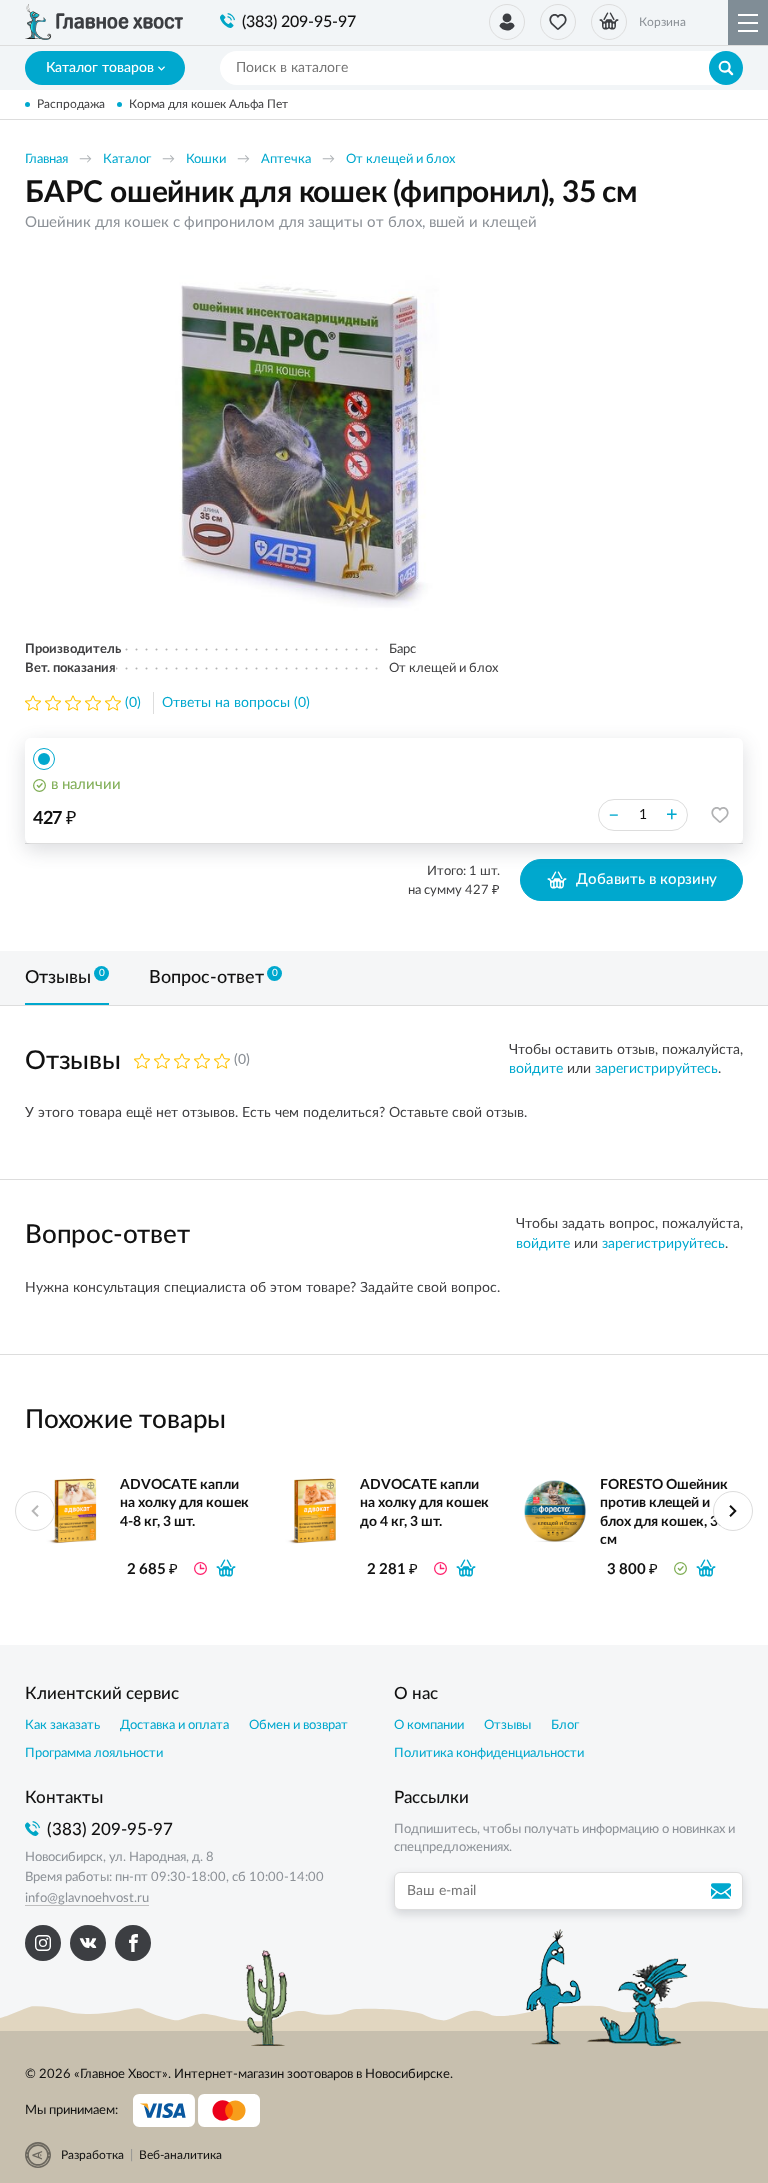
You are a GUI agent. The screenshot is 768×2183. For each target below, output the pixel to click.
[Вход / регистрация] (507, 22)
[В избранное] (720, 815)
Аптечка (286, 159)
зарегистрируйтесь (656, 1069)
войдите (536, 1069)
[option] (300, 437)
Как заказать (62, 1725)
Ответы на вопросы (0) (236, 703)
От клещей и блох (400, 159)
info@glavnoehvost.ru (87, 1898)
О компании (429, 1725)
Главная (46, 159)
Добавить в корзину (646, 879)
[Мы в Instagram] (43, 1943)
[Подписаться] (724, 1891)
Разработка (92, 2155)
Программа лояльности (94, 1753)
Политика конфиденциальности (489, 1753)
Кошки (206, 159)
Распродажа (71, 104)
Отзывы (507, 1725)
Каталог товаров (100, 68)
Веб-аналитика (180, 2155)
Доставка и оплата (174, 1725)
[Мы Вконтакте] (88, 1943)
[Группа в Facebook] (133, 1943)
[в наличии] (706, 1568)
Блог (565, 1725)
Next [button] (733, 1511)
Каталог (127, 159)
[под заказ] (226, 1568)
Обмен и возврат (298, 1725)
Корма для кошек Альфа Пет (208, 104)
